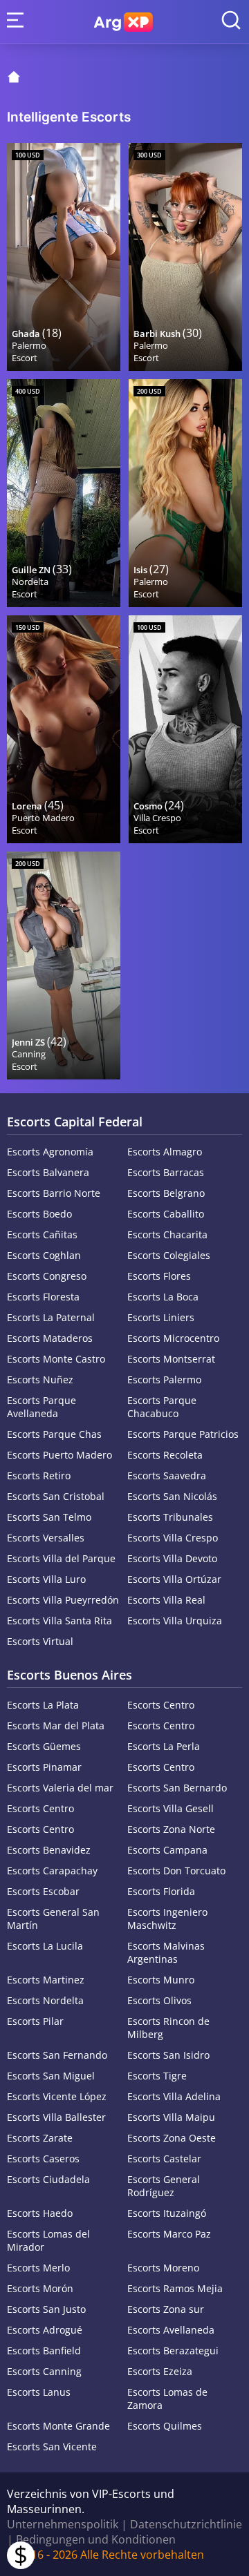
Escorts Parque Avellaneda (41, 1407)
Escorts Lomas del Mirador (48, 2240)
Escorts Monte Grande (58, 2426)
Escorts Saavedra (167, 1476)
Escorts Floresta (43, 1297)
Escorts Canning (44, 2371)
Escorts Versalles (46, 1538)
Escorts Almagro (165, 1152)
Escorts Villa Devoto (172, 1558)
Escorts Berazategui (173, 2351)
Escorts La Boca (163, 1297)
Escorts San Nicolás (172, 1496)
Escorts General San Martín (53, 1919)
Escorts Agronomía (50, 1152)
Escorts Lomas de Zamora (167, 2399)
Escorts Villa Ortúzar (174, 1579)
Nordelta (30, 581)
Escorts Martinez (46, 1980)
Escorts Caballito (166, 1214)
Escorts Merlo (38, 2268)
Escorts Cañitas (42, 1234)
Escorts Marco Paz (169, 2234)
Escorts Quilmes (165, 2426)
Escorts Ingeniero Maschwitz (167, 1919)
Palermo (29, 345)
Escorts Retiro (39, 1476)
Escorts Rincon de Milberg (168, 2028)
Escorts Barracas (166, 1172)
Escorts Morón (40, 2288)
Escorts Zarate (40, 2138)
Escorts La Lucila (45, 1946)
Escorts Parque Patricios (183, 1434)
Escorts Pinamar (44, 1767)
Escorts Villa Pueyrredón (63, 1600)
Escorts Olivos (159, 2000)
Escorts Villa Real (166, 1600)
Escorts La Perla (164, 1746)
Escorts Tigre (157, 2076)
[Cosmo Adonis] (185, 729)
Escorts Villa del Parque (61, 1558)
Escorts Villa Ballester (56, 2117)
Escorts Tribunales (170, 1517)
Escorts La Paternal (51, 1317)
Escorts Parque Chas (54, 1434)
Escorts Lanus (39, 2392)
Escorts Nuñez (40, 1380)
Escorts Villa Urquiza (175, 1621)
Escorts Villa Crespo (173, 1538)
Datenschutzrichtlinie (186, 2524)
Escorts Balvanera (48, 1172)
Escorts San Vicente (52, 2447)
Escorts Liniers (161, 1317)
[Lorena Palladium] (64, 729)
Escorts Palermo (164, 1380)
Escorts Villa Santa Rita (59, 1621)
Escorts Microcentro (173, 1338)
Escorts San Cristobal (56, 1496)
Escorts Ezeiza (160, 2371)
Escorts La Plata (43, 1705)
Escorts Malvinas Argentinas (166, 1952)
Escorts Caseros (43, 2159)
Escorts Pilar (35, 2021)
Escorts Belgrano (166, 1193)
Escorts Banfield (44, 2351)
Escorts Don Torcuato (176, 1871)
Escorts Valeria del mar (60, 1788)
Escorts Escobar (43, 1891)
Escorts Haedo (40, 2213)
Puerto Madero (43, 818)
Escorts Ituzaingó (167, 2213)
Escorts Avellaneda (171, 2330)
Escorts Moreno (163, 2268)
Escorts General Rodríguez (164, 2186)
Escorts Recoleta (165, 1455)
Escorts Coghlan (44, 1255)
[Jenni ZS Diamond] (64, 965)
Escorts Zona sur (166, 2309)
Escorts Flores (159, 1276)
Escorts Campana (167, 1850)
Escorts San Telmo (49, 1517)
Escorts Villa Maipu (171, 2117)
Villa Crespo (157, 818)
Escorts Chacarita (167, 1234)
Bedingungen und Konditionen (96, 2539)
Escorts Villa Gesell (170, 1808)
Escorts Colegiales (169, 1255)
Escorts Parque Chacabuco (162, 1407)
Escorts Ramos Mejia (175, 2288)
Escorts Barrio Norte (54, 1193)
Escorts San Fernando (57, 2055)
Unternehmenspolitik (63, 2524)
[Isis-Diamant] (185, 493)
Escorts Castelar (164, 2159)
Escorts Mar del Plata (56, 1726)
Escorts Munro (161, 1980)
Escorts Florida (161, 1891)
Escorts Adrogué (45, 2330)
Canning (29, 1054)
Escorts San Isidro (168, 2055)
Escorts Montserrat (171, 1359)
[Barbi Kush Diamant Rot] (185, 257)
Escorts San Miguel (51, 2076)
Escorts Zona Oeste (172, 2138)
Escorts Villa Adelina (174, 2096)
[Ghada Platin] (64, 257)
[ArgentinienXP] (123, 22)
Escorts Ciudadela (48, 2179)
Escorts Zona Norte (171, 1829)
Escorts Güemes (44, 1746)
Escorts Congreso (47, 1276)
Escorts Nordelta (45, 2000)
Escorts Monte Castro (56, 1359)
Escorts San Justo (46, 2309)
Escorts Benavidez (49, 1850)
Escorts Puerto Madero (59, 1455)
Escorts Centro (161, 1705)
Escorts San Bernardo (177, 1788)
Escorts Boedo (39, 1214)
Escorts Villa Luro (46, 1579)
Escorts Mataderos (50, 1338)
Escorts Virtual (40, 1641)
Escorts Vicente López (57, 2096)
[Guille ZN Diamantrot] (64, 493)
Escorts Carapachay (52, 1871)
